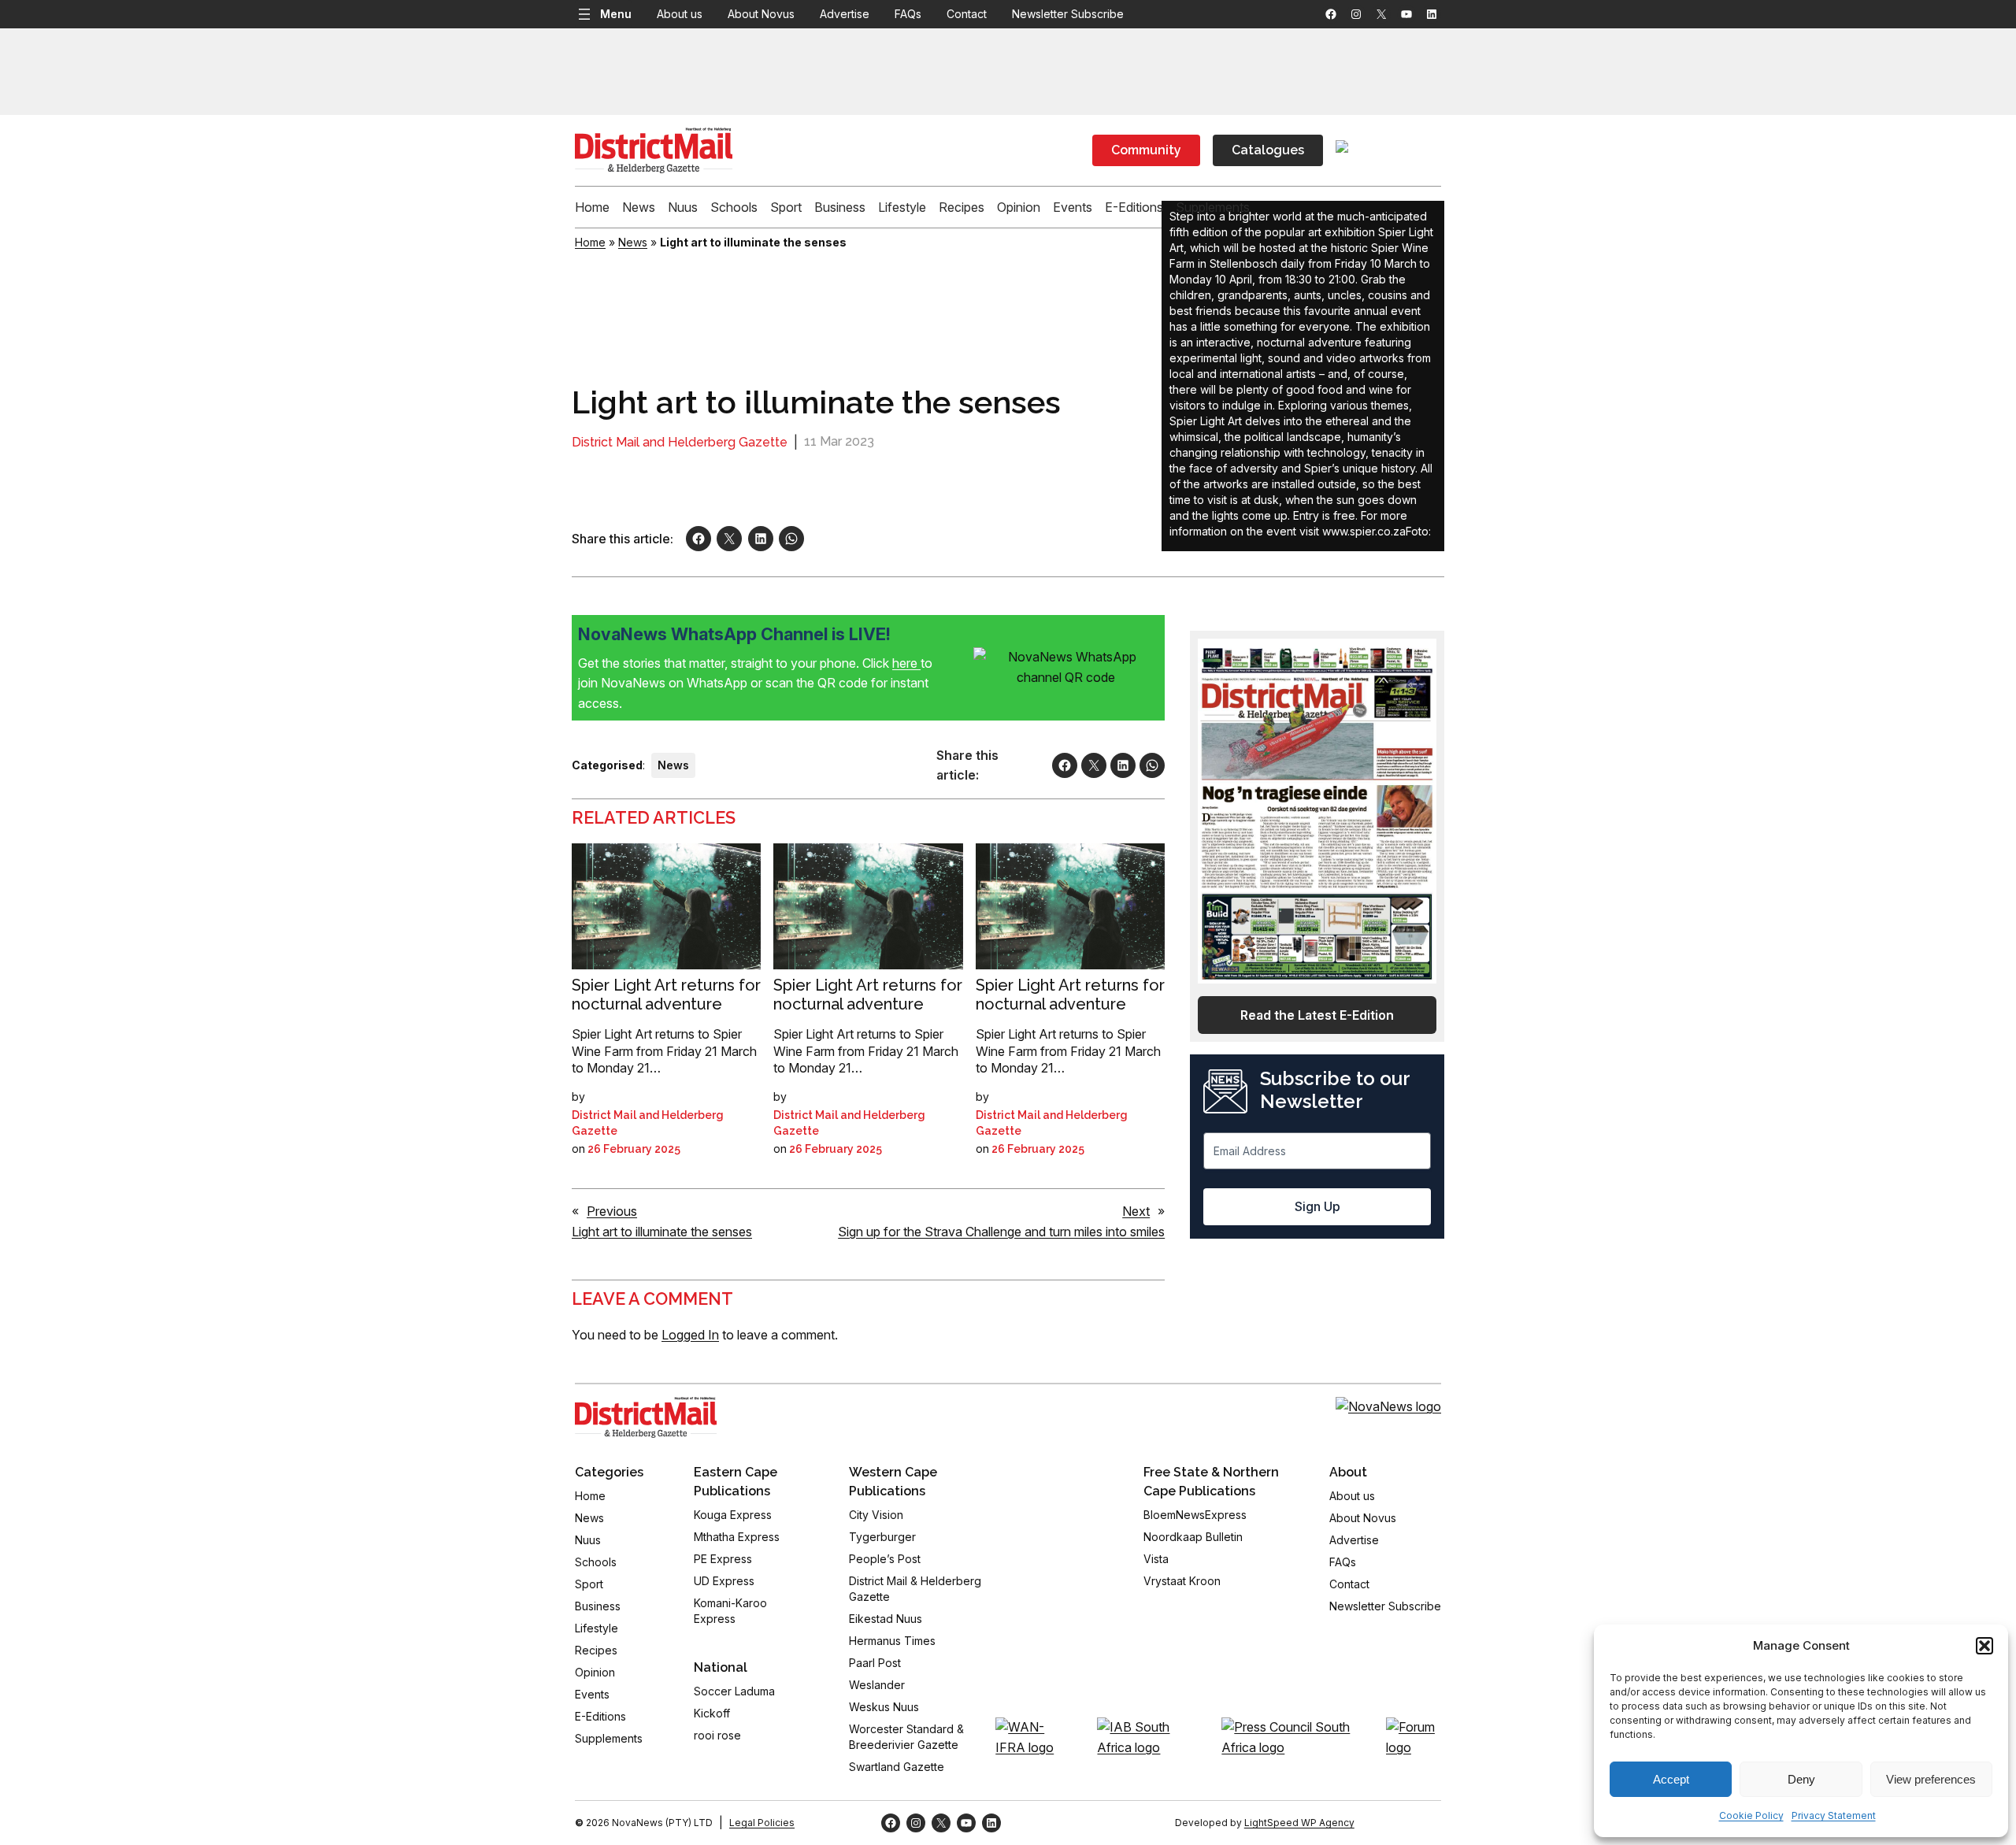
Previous (612, 1211)
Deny (1801, 1779)
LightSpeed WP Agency (1299, 1823)
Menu (616, 14)
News (633, 242)
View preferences (1931, 1779)
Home (590, 242)
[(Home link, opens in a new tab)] (646, 1417)
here (906, 663)
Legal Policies (762, 1823)
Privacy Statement (1834, 1815)
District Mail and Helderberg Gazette (680, 442)
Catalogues (1268, 150)
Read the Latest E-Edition (1317, 1015)
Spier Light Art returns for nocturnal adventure (666, 995)
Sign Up (1317, 1206)
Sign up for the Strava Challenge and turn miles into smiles (1001, 1232)
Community (1146, 150)
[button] (1984, 1646)
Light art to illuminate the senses (662, 1232)
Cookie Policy (1751, 1815)
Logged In (690, 1335)
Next (1136, 1211)
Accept (1671, 1779)
